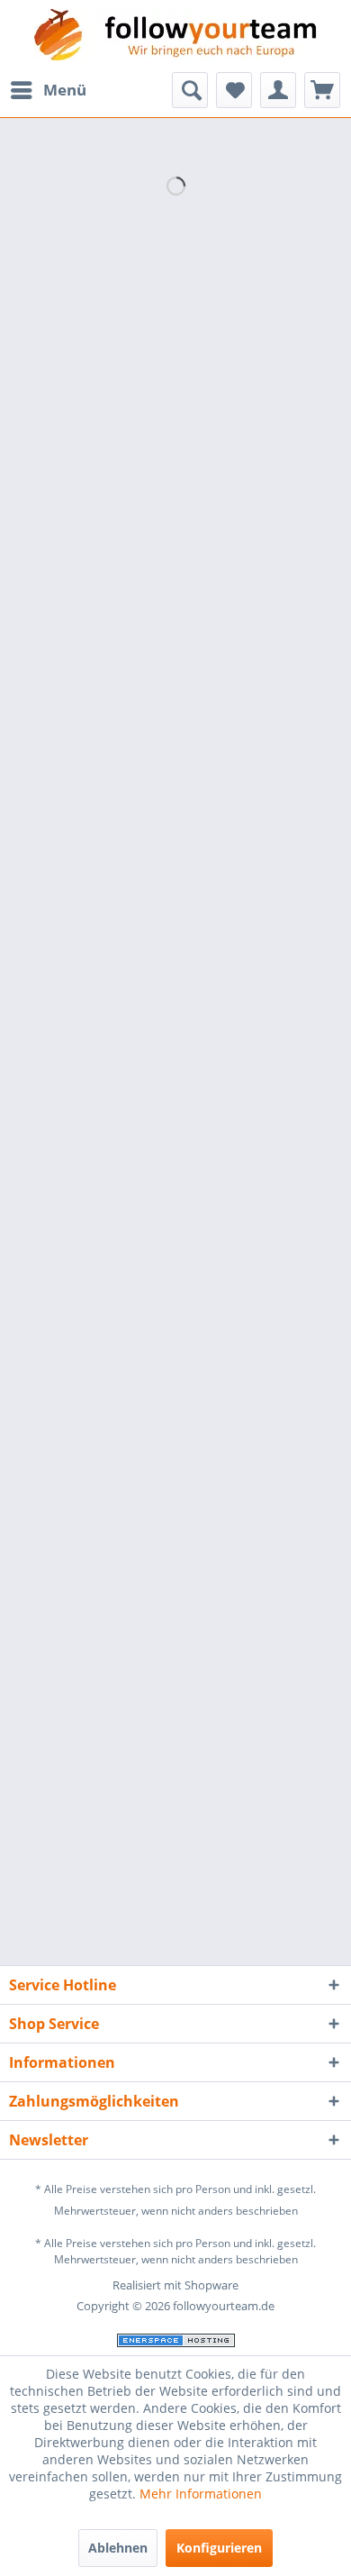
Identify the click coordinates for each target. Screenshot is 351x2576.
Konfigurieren (219, 2548)
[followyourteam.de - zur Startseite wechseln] (176, 36)
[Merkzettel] (234, 90)
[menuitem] (48, 90)
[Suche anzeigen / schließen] (190, 90)
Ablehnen (118, 2548)
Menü (65, 90)
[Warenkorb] (322, 90)
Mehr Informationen (201, 2494)
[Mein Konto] (278, 90)
